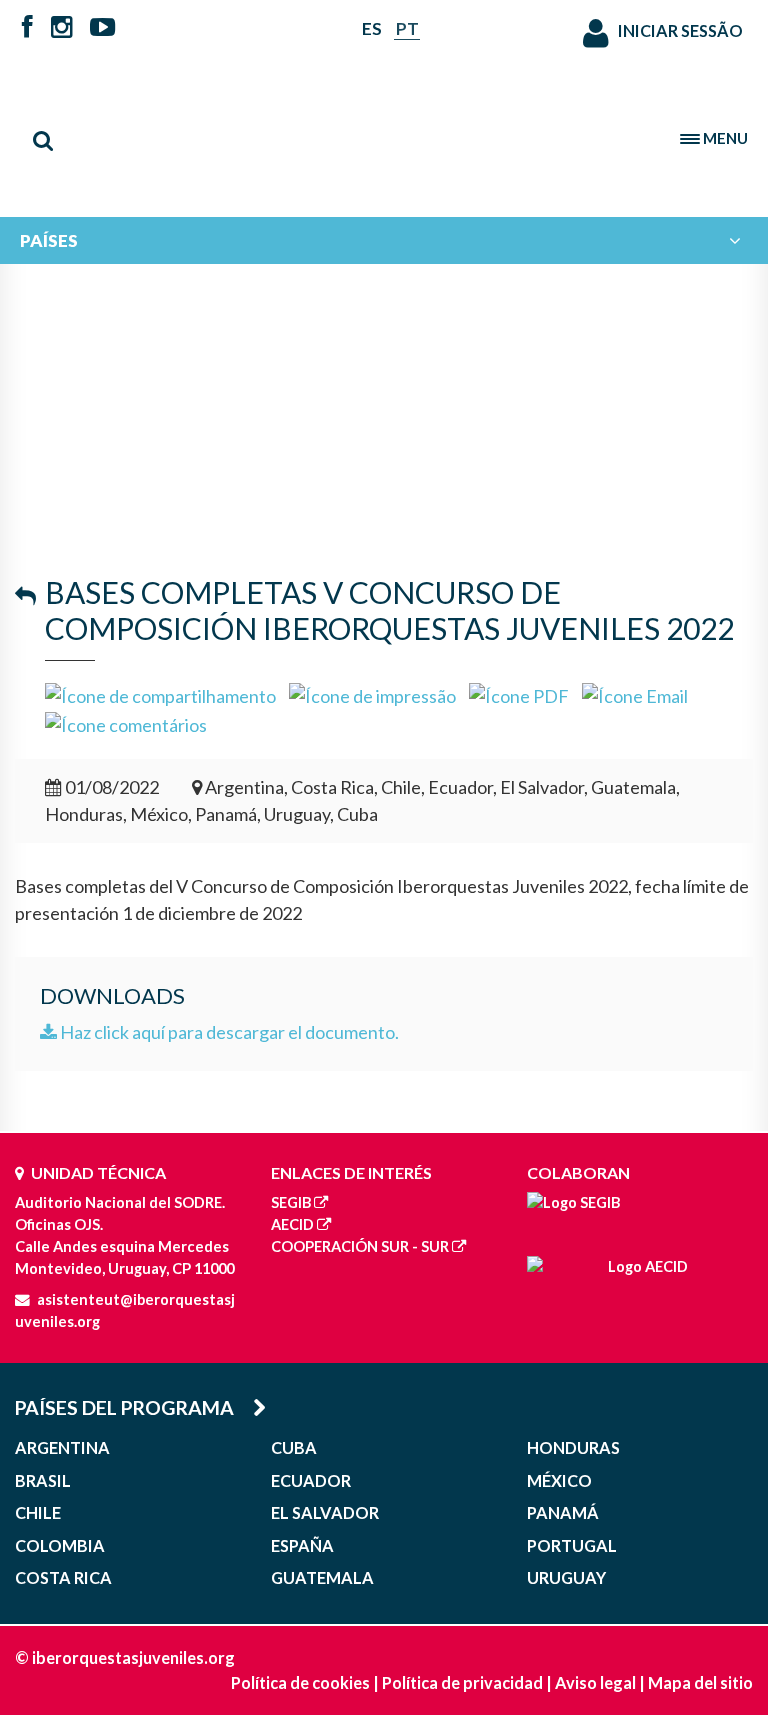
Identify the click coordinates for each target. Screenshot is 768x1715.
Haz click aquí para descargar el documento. (228, 1032)
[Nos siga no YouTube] (102, 29)
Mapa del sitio (700, 1682)
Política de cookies (300, 1682)
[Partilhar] (160, 694)
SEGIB (291, 1202)
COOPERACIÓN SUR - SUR (360, 1246)
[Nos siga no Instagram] (62, 29)
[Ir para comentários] (126, 723)
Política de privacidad (462, 1682)
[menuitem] (384, 240)
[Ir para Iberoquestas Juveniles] (384, 130)
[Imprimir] (372, 694)
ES (372, 28)
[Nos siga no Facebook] (27, 29)
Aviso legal (595, 1682)
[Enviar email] (635, 694)
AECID (292, 1224)
